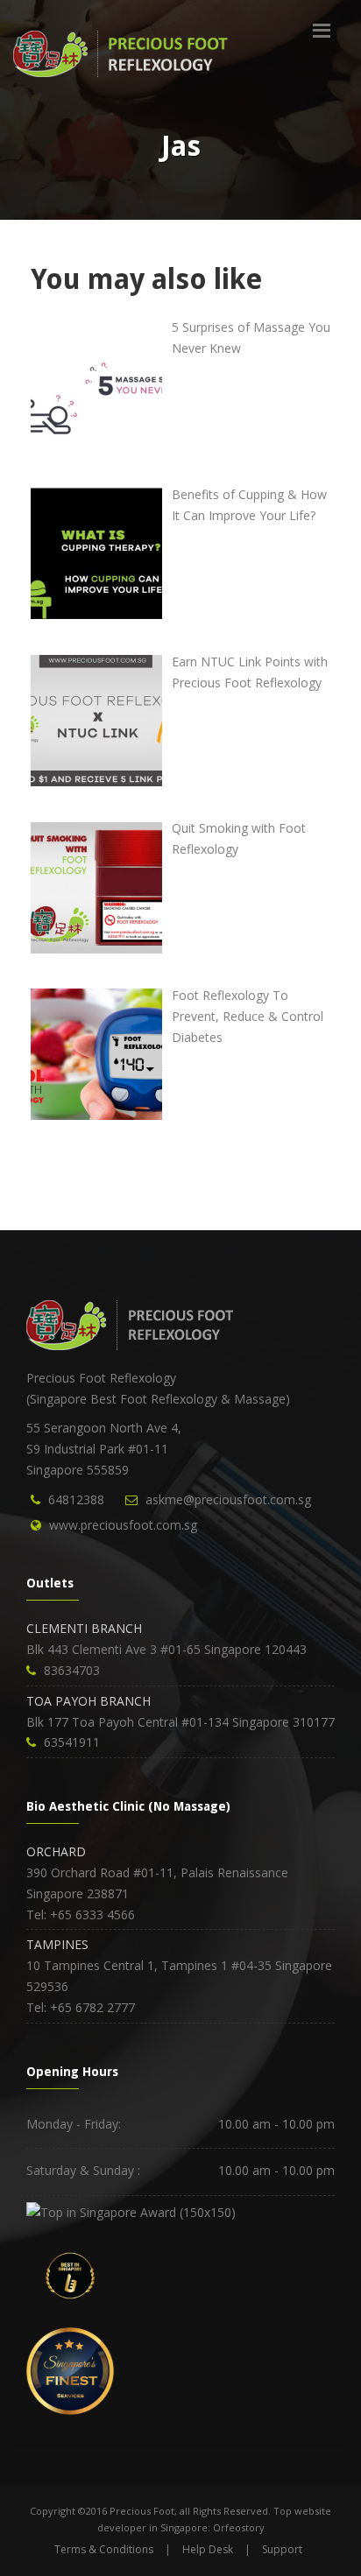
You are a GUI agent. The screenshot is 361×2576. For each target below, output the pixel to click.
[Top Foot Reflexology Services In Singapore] (131, 2210)
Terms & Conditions (104, 2549)
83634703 (72, 1670)
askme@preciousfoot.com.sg (228, 1499)
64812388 (76, 1499)
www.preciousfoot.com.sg (123, 1525)
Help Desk (208, 2549)
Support (282, 2549)
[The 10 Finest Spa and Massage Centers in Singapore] (70, 2370)
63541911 (72, 1742)
